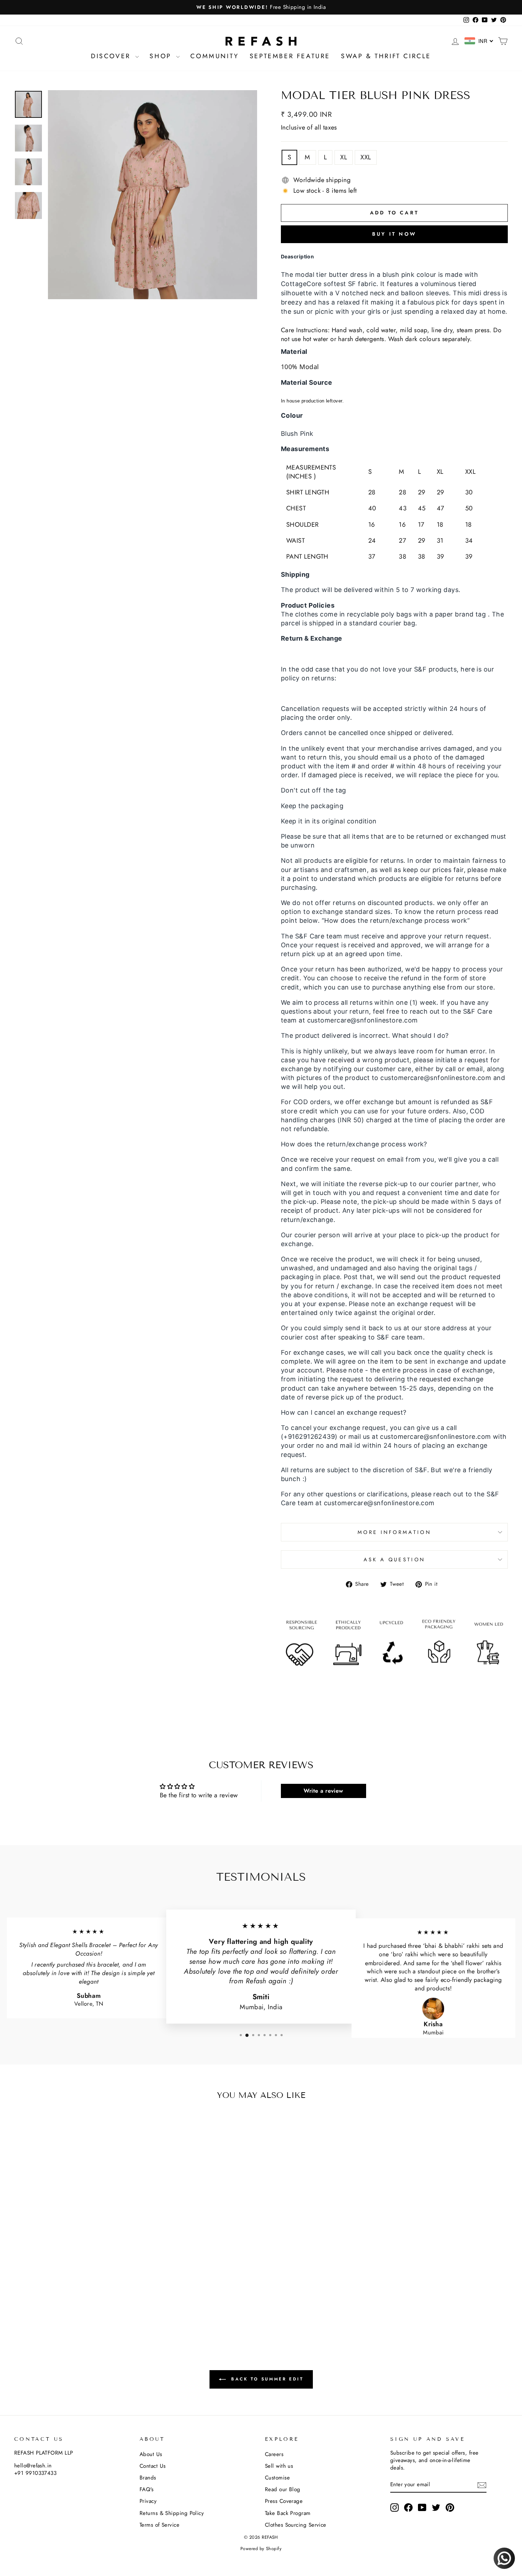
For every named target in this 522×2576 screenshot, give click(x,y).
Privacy (148, 2501)
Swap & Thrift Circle (386, 56)
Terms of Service (159, 2525)
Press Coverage (284, 2501)
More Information (394, 1532)
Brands (148, 2478)
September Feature (290, 56)
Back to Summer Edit (266, 2379)
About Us (151, 2454)
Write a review (323, 1791)
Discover (112, 56)
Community (214, 56)
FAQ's (146, 2489)
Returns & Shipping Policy (172, 2513)
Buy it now (394, 234)
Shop (162, 56)
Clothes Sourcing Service (296, 2525)
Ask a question (394, 1560)
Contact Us (153, 2466)
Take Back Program (288, 2513)
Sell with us (279, 2466)
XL (344, 157)
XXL (366, 157)
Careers (274, 2454)
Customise (277, 2478)
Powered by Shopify (261, 2549)
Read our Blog (283, 2489)
